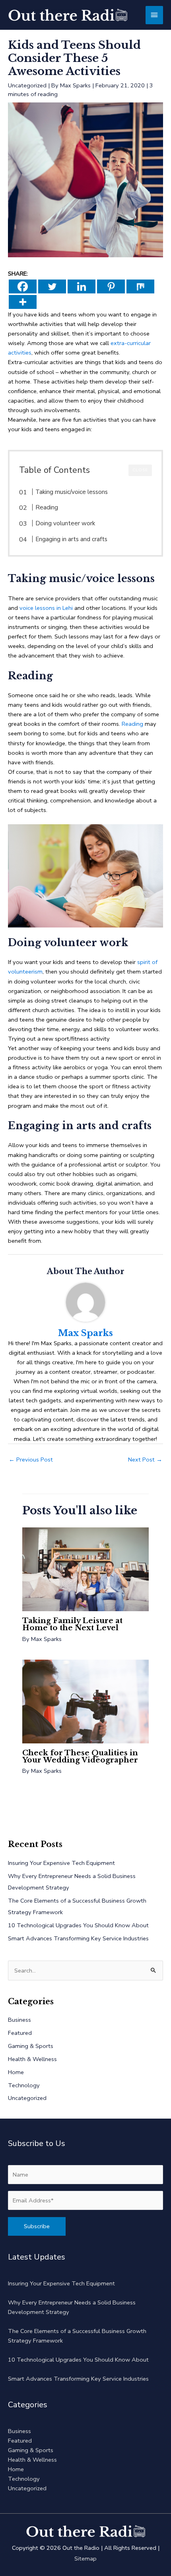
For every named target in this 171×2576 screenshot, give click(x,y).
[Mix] (140, 286)
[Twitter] (52, 286)
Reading (47, 507)
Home (16, 2072)
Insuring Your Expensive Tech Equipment (61, 1863)
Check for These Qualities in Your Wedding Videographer (80, 1756)
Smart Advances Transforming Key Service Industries (78, 1938)
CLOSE (140, 470)
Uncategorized (27, 85)
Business (19, 2020)
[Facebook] (23, 286)
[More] (23, 302)
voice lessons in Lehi (46, 608)
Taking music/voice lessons (72, 492)
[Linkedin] (82, 286)
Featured (20, 2033)
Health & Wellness (32, 2059)
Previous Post (31, 1460)
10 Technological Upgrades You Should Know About (78, 1925)
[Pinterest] (111, 286)
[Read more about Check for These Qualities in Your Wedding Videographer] (85, 1701)
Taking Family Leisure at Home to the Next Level (72, 1624)
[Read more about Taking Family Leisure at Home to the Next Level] (85, 1569)
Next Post (145, 1460)
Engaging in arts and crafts (71, 539)
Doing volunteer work (65, 523)
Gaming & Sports (31, 2046)
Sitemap (85, 2559)
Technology (24, 2085)
